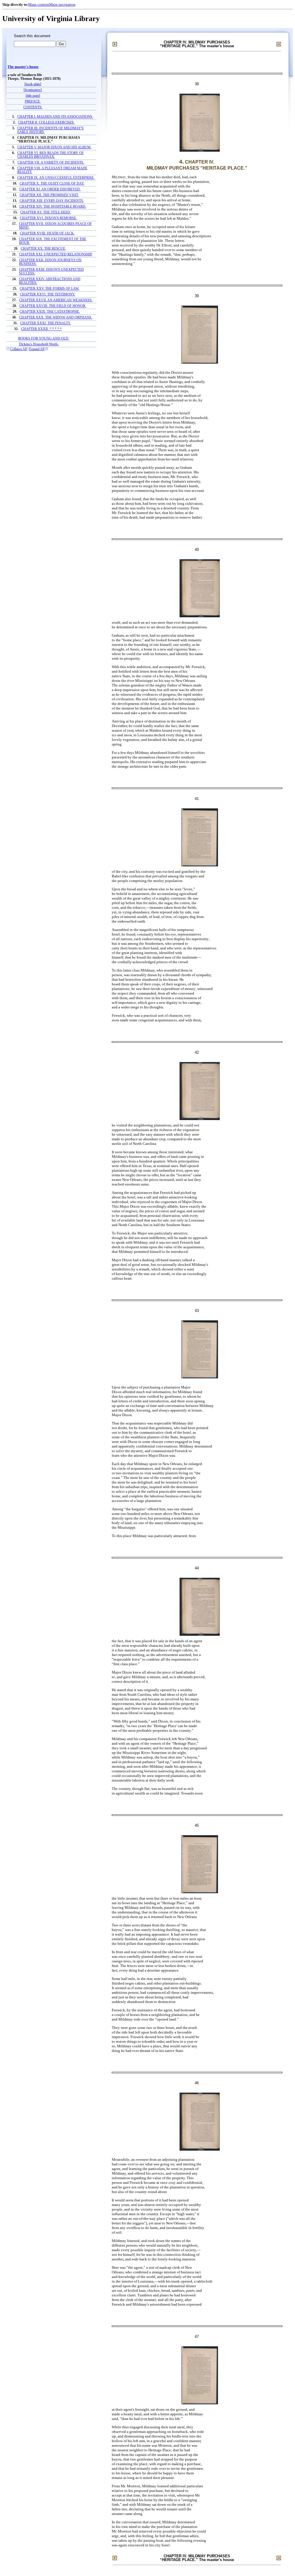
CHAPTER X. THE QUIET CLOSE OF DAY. (52, 184)
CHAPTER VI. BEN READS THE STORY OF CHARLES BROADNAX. (51, 155)
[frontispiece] (33, 90)
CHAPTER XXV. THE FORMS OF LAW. (49, 289)
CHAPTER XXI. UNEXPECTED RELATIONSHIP (56, 254)
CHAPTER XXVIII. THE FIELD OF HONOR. (53, 306)
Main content (39, 4)
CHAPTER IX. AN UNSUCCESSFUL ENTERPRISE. (56, 178)
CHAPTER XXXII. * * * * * (41, 329)
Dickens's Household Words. (39, 344)
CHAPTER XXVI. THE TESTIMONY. (48, 294)
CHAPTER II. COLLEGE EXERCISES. (46, 123)
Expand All (37, 349)
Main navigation (62, 4)
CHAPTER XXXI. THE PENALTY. (46, 323)
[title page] (33, 96)
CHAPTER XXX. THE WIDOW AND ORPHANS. (56, 317)
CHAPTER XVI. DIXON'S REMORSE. (48, 218)
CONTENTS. (33, 107)
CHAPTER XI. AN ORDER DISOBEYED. (50, 189)
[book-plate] (33, 84)
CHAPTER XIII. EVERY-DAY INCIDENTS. (52, 201)
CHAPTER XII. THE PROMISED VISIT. (49, 195)
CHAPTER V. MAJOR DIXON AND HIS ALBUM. (54, 147)
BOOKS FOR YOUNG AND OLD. (44, 338)
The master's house (23, 67)
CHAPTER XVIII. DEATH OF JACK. (47, 233)
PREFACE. (33, 102)
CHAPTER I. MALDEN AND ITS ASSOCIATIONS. (55, 117)
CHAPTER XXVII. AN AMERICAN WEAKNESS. (56, 300)
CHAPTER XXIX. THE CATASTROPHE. (50, 312)
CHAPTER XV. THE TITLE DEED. (46, 212)
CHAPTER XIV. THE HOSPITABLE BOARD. (53, 207)
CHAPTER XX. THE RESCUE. (43, 249)
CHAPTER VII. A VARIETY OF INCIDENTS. (51, 163)
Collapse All (18, 349)
